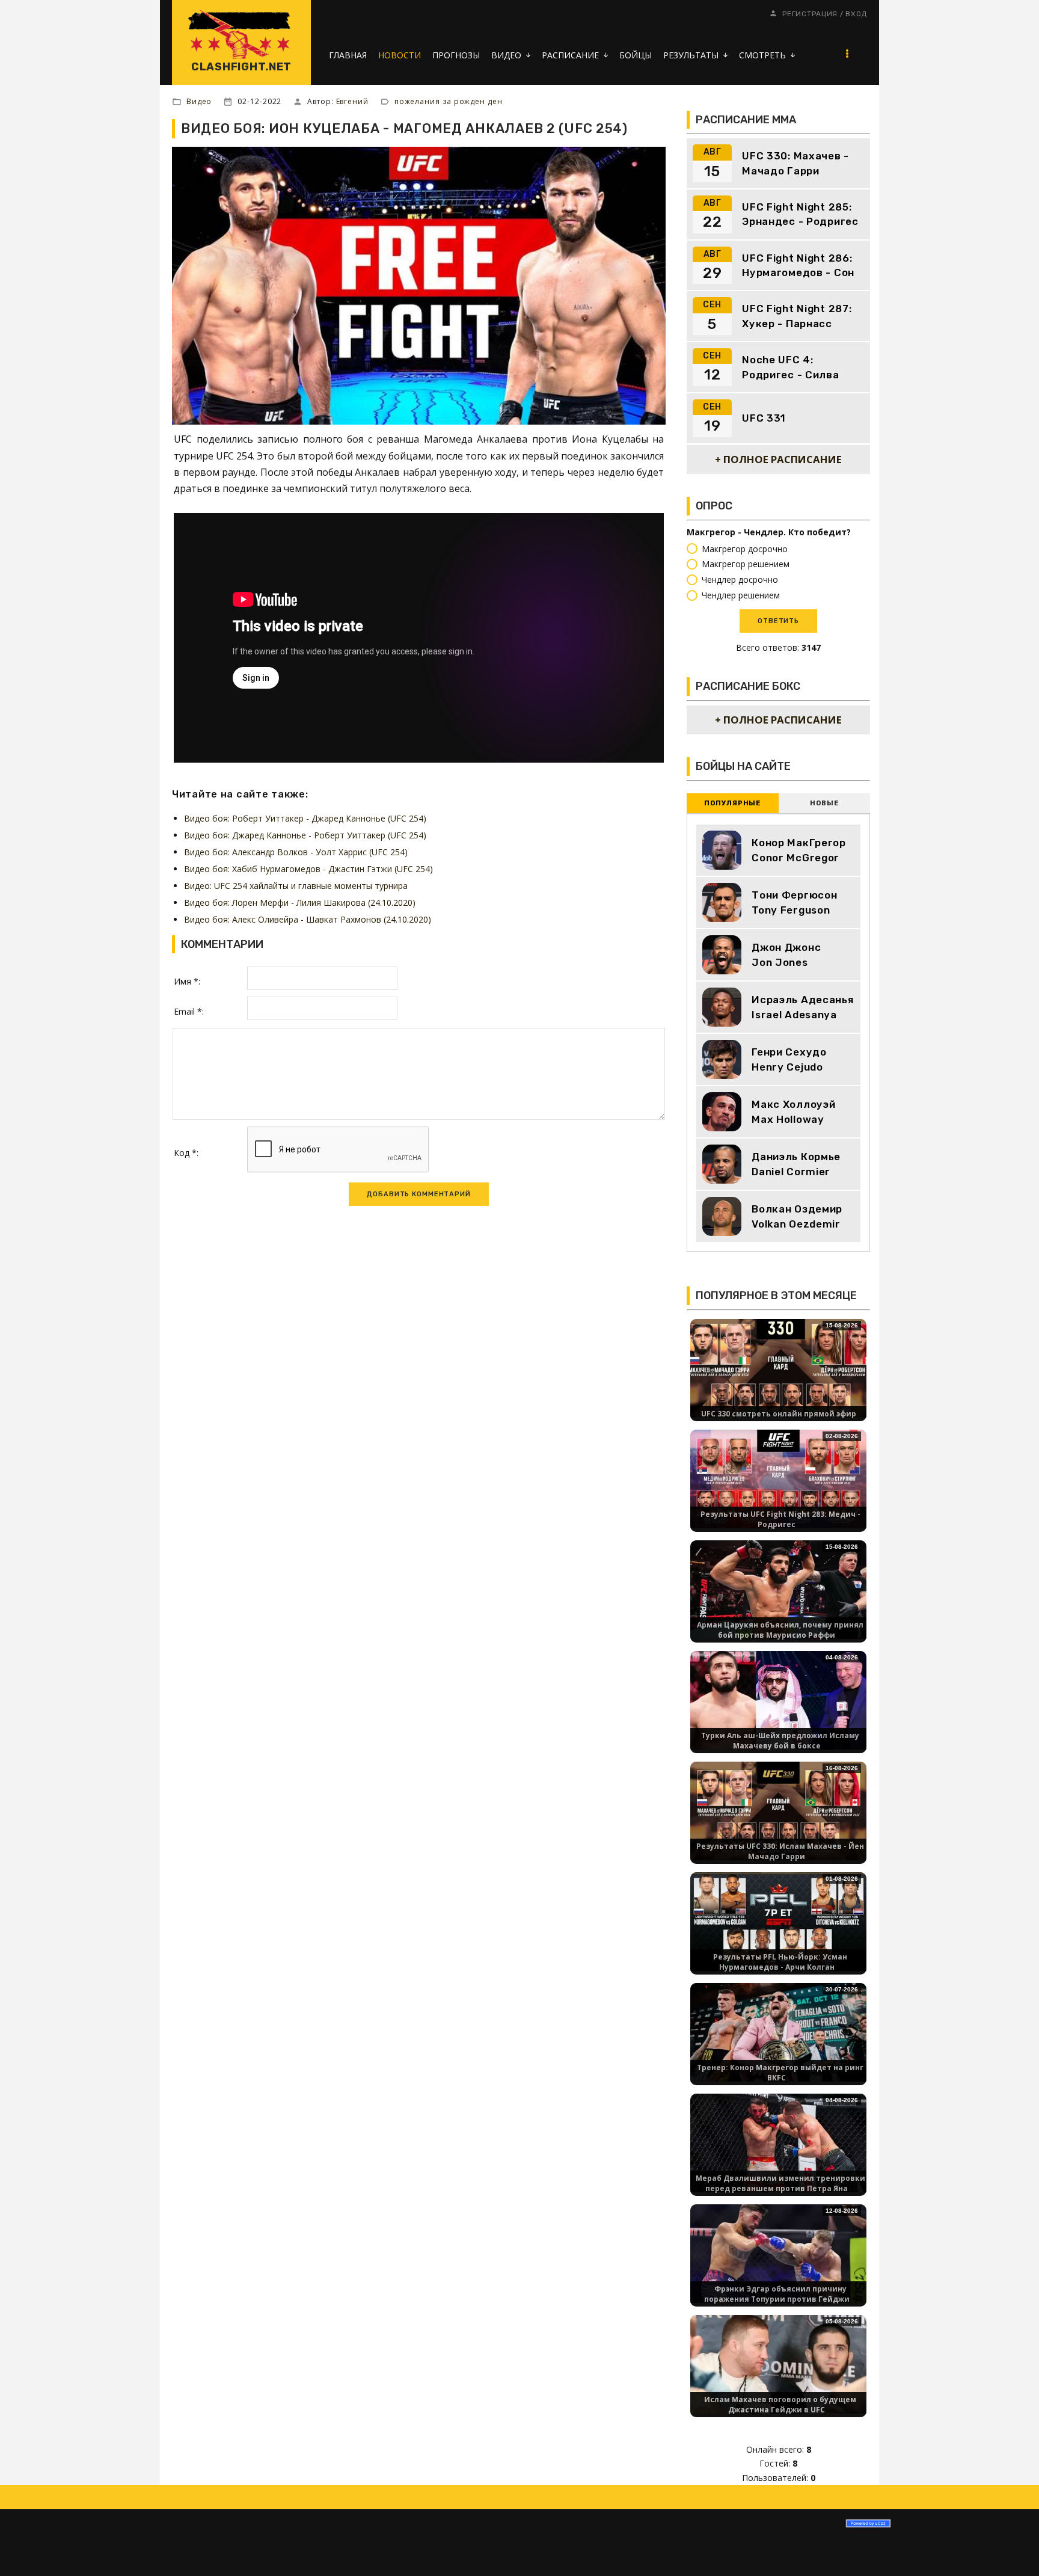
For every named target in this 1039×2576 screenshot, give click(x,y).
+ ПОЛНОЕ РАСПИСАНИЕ (778, 459)
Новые (824, 803)
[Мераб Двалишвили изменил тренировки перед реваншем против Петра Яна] (778, 2142)
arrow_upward (1012, 2549)
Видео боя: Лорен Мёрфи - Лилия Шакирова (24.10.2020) (300, 902)
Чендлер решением (741, 595)
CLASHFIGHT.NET (241, 67)
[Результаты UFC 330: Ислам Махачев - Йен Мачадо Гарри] (778, 1810)
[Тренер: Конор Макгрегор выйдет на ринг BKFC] (778, 2031)
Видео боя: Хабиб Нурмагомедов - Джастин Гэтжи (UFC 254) (308, 869)
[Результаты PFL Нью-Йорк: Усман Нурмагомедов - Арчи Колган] (778, 1921)
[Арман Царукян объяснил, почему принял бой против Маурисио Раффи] (778, 1589)
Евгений (352, 101)
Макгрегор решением (746, 564)
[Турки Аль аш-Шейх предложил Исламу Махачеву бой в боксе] (778, 1699)
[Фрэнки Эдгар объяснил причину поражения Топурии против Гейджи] (778, 2253)
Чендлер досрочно (740, 579)
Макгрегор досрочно (745, 549)
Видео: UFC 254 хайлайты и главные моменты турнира (296, 886)
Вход (856, 14)
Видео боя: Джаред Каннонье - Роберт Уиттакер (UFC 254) (305, 835)
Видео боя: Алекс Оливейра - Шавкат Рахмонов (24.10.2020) (308, 919)
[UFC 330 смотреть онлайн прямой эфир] (778, 1367)
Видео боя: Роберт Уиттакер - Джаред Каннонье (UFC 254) (305, 818)
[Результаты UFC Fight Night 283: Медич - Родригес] (778, 1478)
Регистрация (810, 14)
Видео (199, 101)
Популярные (732, 803)
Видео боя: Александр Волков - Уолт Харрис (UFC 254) (296, 852)
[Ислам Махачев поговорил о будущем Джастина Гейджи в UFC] (778, 2363)
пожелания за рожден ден (449, 101)
